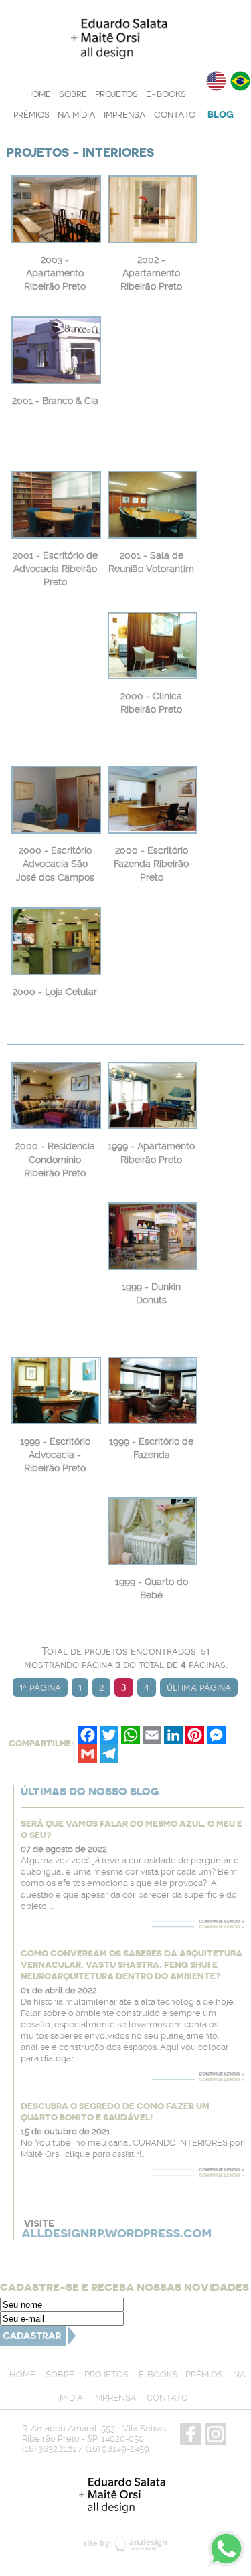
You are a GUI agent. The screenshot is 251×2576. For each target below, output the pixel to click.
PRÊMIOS (31, 115)
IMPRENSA (125, 115)
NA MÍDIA (77, 115)
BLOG (221, 114)
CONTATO (175, 115)
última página (199, 1687)
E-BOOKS (166, 94)
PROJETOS (116, 94)
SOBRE (73, 94)
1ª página (40, 1687)
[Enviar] (38, 2342)
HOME (38, 94)
